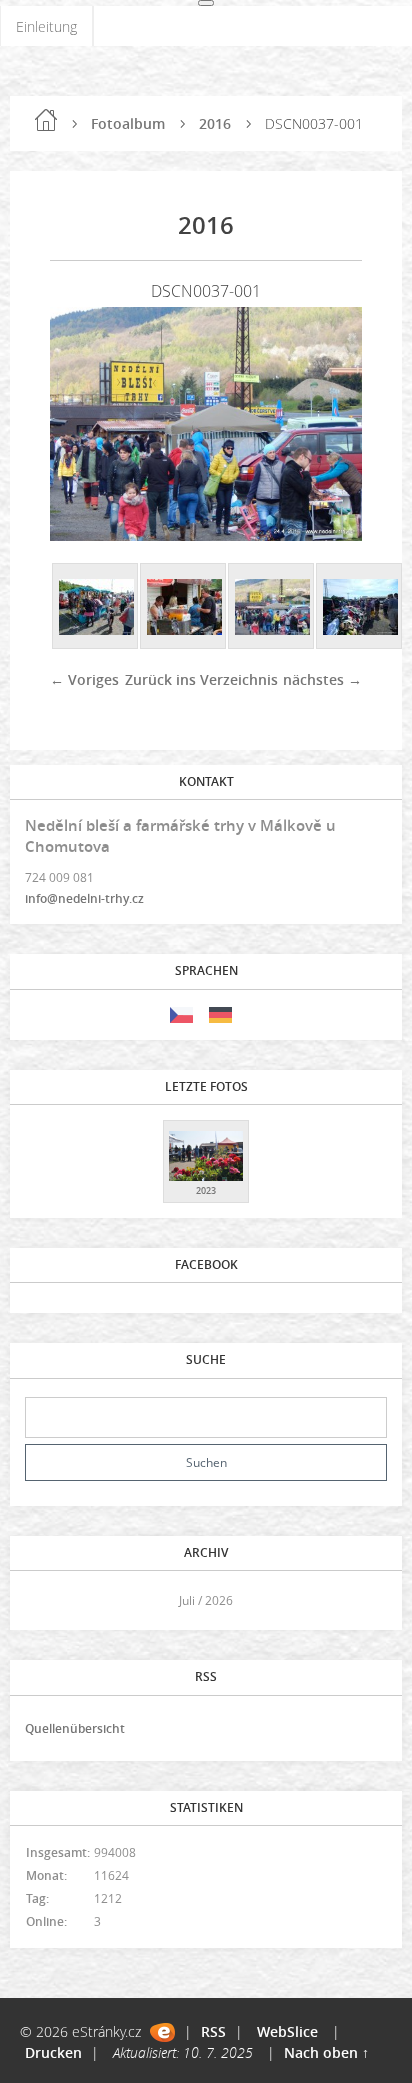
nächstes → (322, 679)
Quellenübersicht (75, 1728)
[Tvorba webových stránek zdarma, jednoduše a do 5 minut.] (162, 2032)
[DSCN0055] (360, 607)
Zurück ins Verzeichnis (201, 679)
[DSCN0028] (96, 607)
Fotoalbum (128, 123)
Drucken (53, 2052)
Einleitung (46, 26)
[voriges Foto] (82, 424)
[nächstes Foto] (329, 424)
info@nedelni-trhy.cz (84, 898)
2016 (215, 123)
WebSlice (287, 2031)
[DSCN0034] (184, 607)
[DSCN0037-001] (272, 607)
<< (47, 1600)
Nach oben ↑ (326, 2052)
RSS (213, 2031)
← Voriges (84, 679)
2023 (206, 1190)
